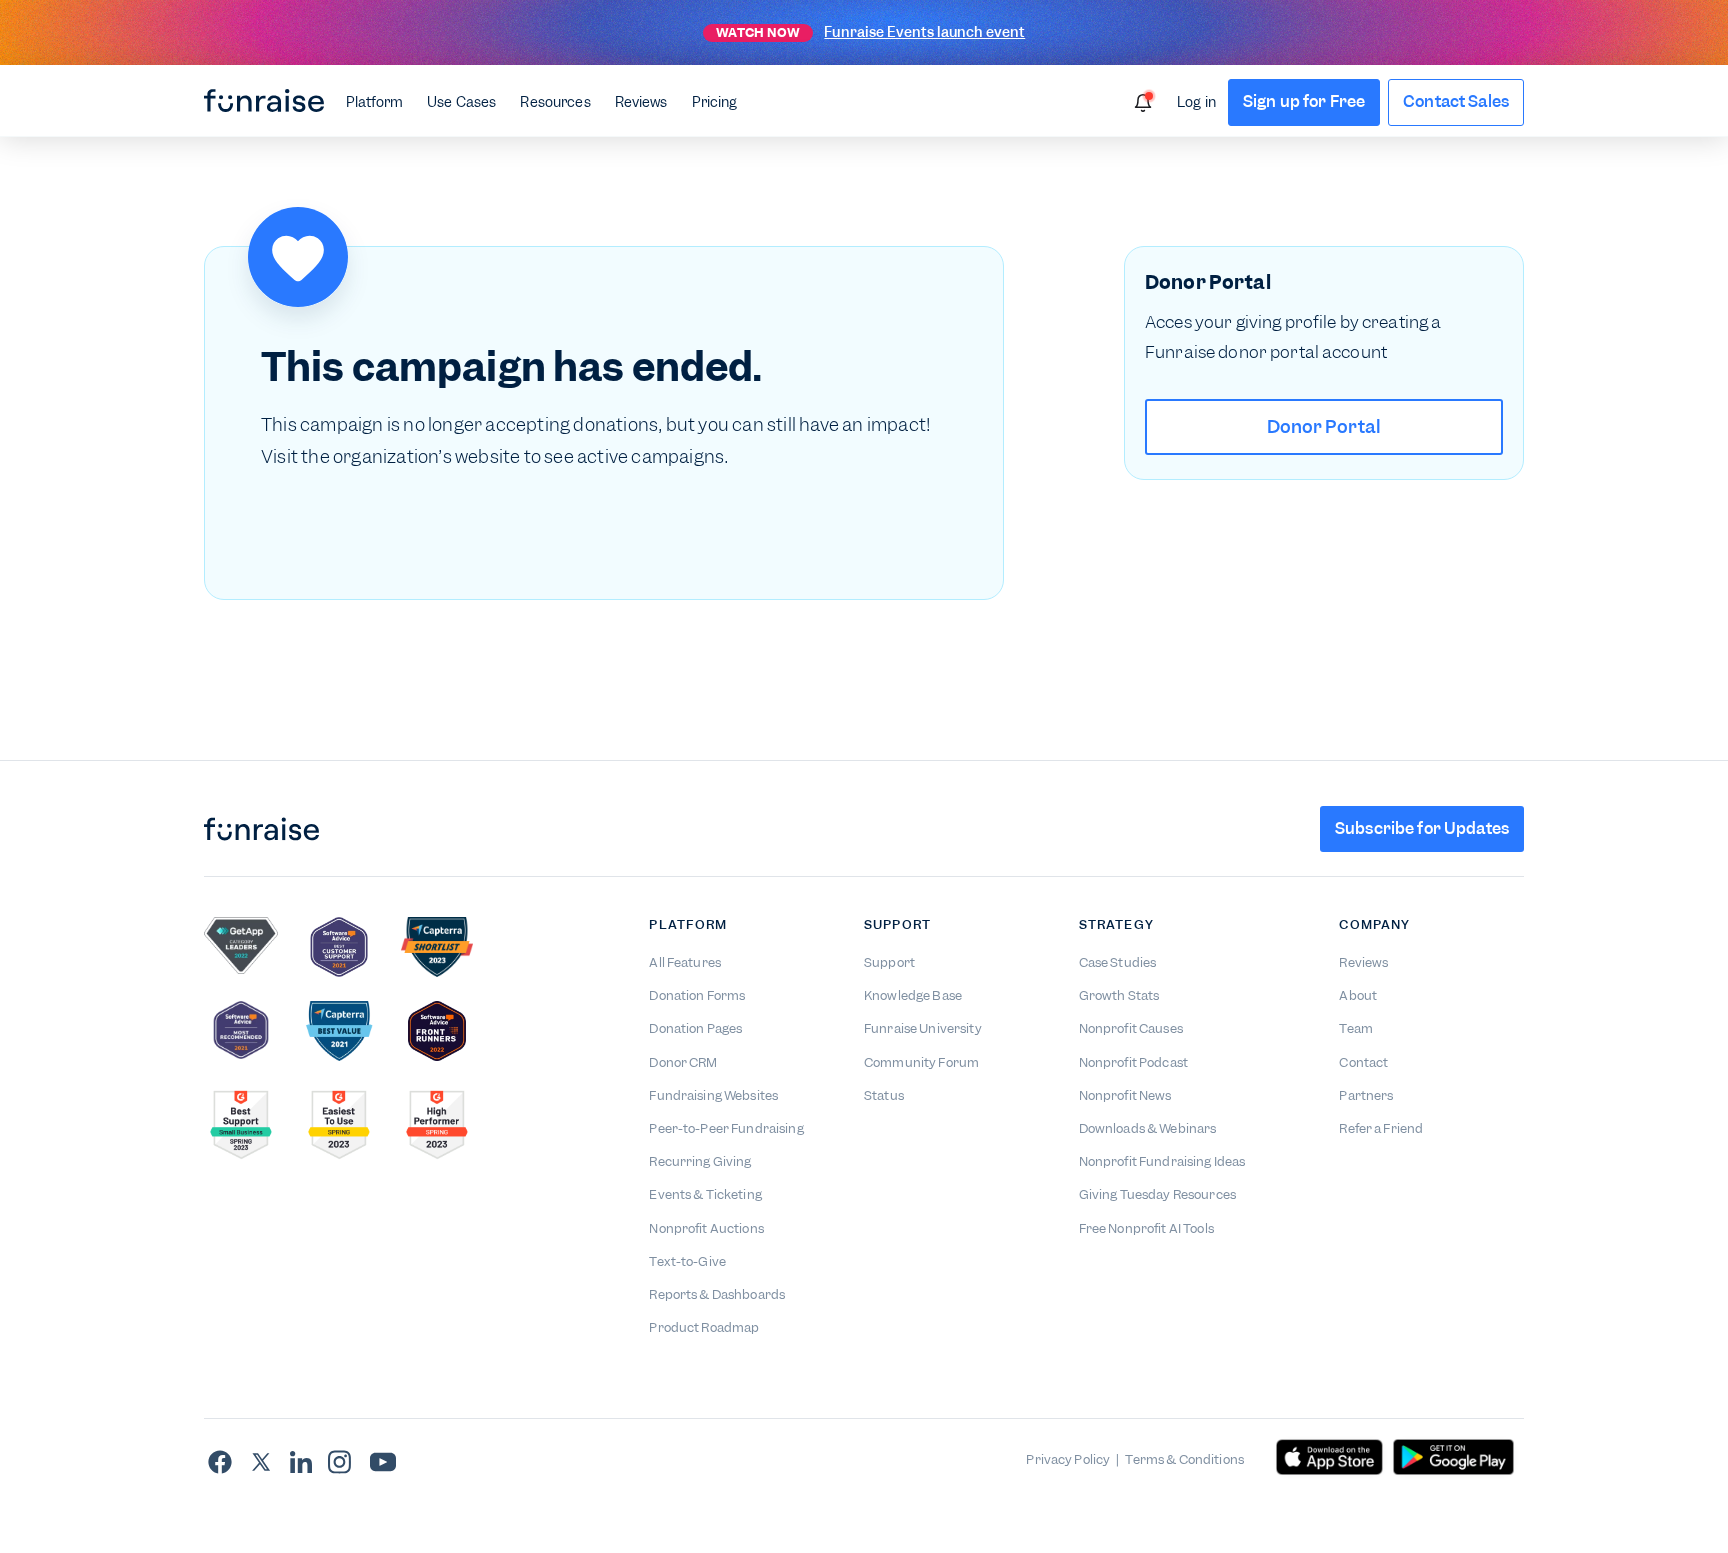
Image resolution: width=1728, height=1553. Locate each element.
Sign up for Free (1304, 101)
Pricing (715, 102)
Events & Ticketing (705, 1194)
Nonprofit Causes (1131, 1028)
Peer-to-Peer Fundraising (726, 1128)
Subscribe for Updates (1422, 828)
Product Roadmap (704, 1327)
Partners (1366, 1095)
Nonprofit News (1125, 1095)
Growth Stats (1119, 995)
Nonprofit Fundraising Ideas (1162, 1161)
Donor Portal (1324, 426)
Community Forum (921, 1062)
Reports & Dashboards (717, 1294)
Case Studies (1118, 962)
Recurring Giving (700, 1161)
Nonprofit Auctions (706, 1228)
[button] (374, 101)
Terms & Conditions (1184, 1459)
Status (884, 1095)
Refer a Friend (1381, 1128)
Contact (1363, 1062)
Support (889, 962)
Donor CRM (683, 1062)
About (1358, 995)
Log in (1196, 102)
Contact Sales (1456, 101)
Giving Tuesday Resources (1157, 1194)
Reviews (641, 102)
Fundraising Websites (713, 1095)
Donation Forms (697, 995)
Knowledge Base (913, 995)
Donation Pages (695, 1028)
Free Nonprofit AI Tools (1146, 1228)
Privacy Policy (1068, 1459)
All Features (685, 962)
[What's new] (1143, 103)
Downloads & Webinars (1148, 1128)
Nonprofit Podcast (1133, 1062)
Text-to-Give (687, 1261)
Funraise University (923, 1028)
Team (1356, 1028)
